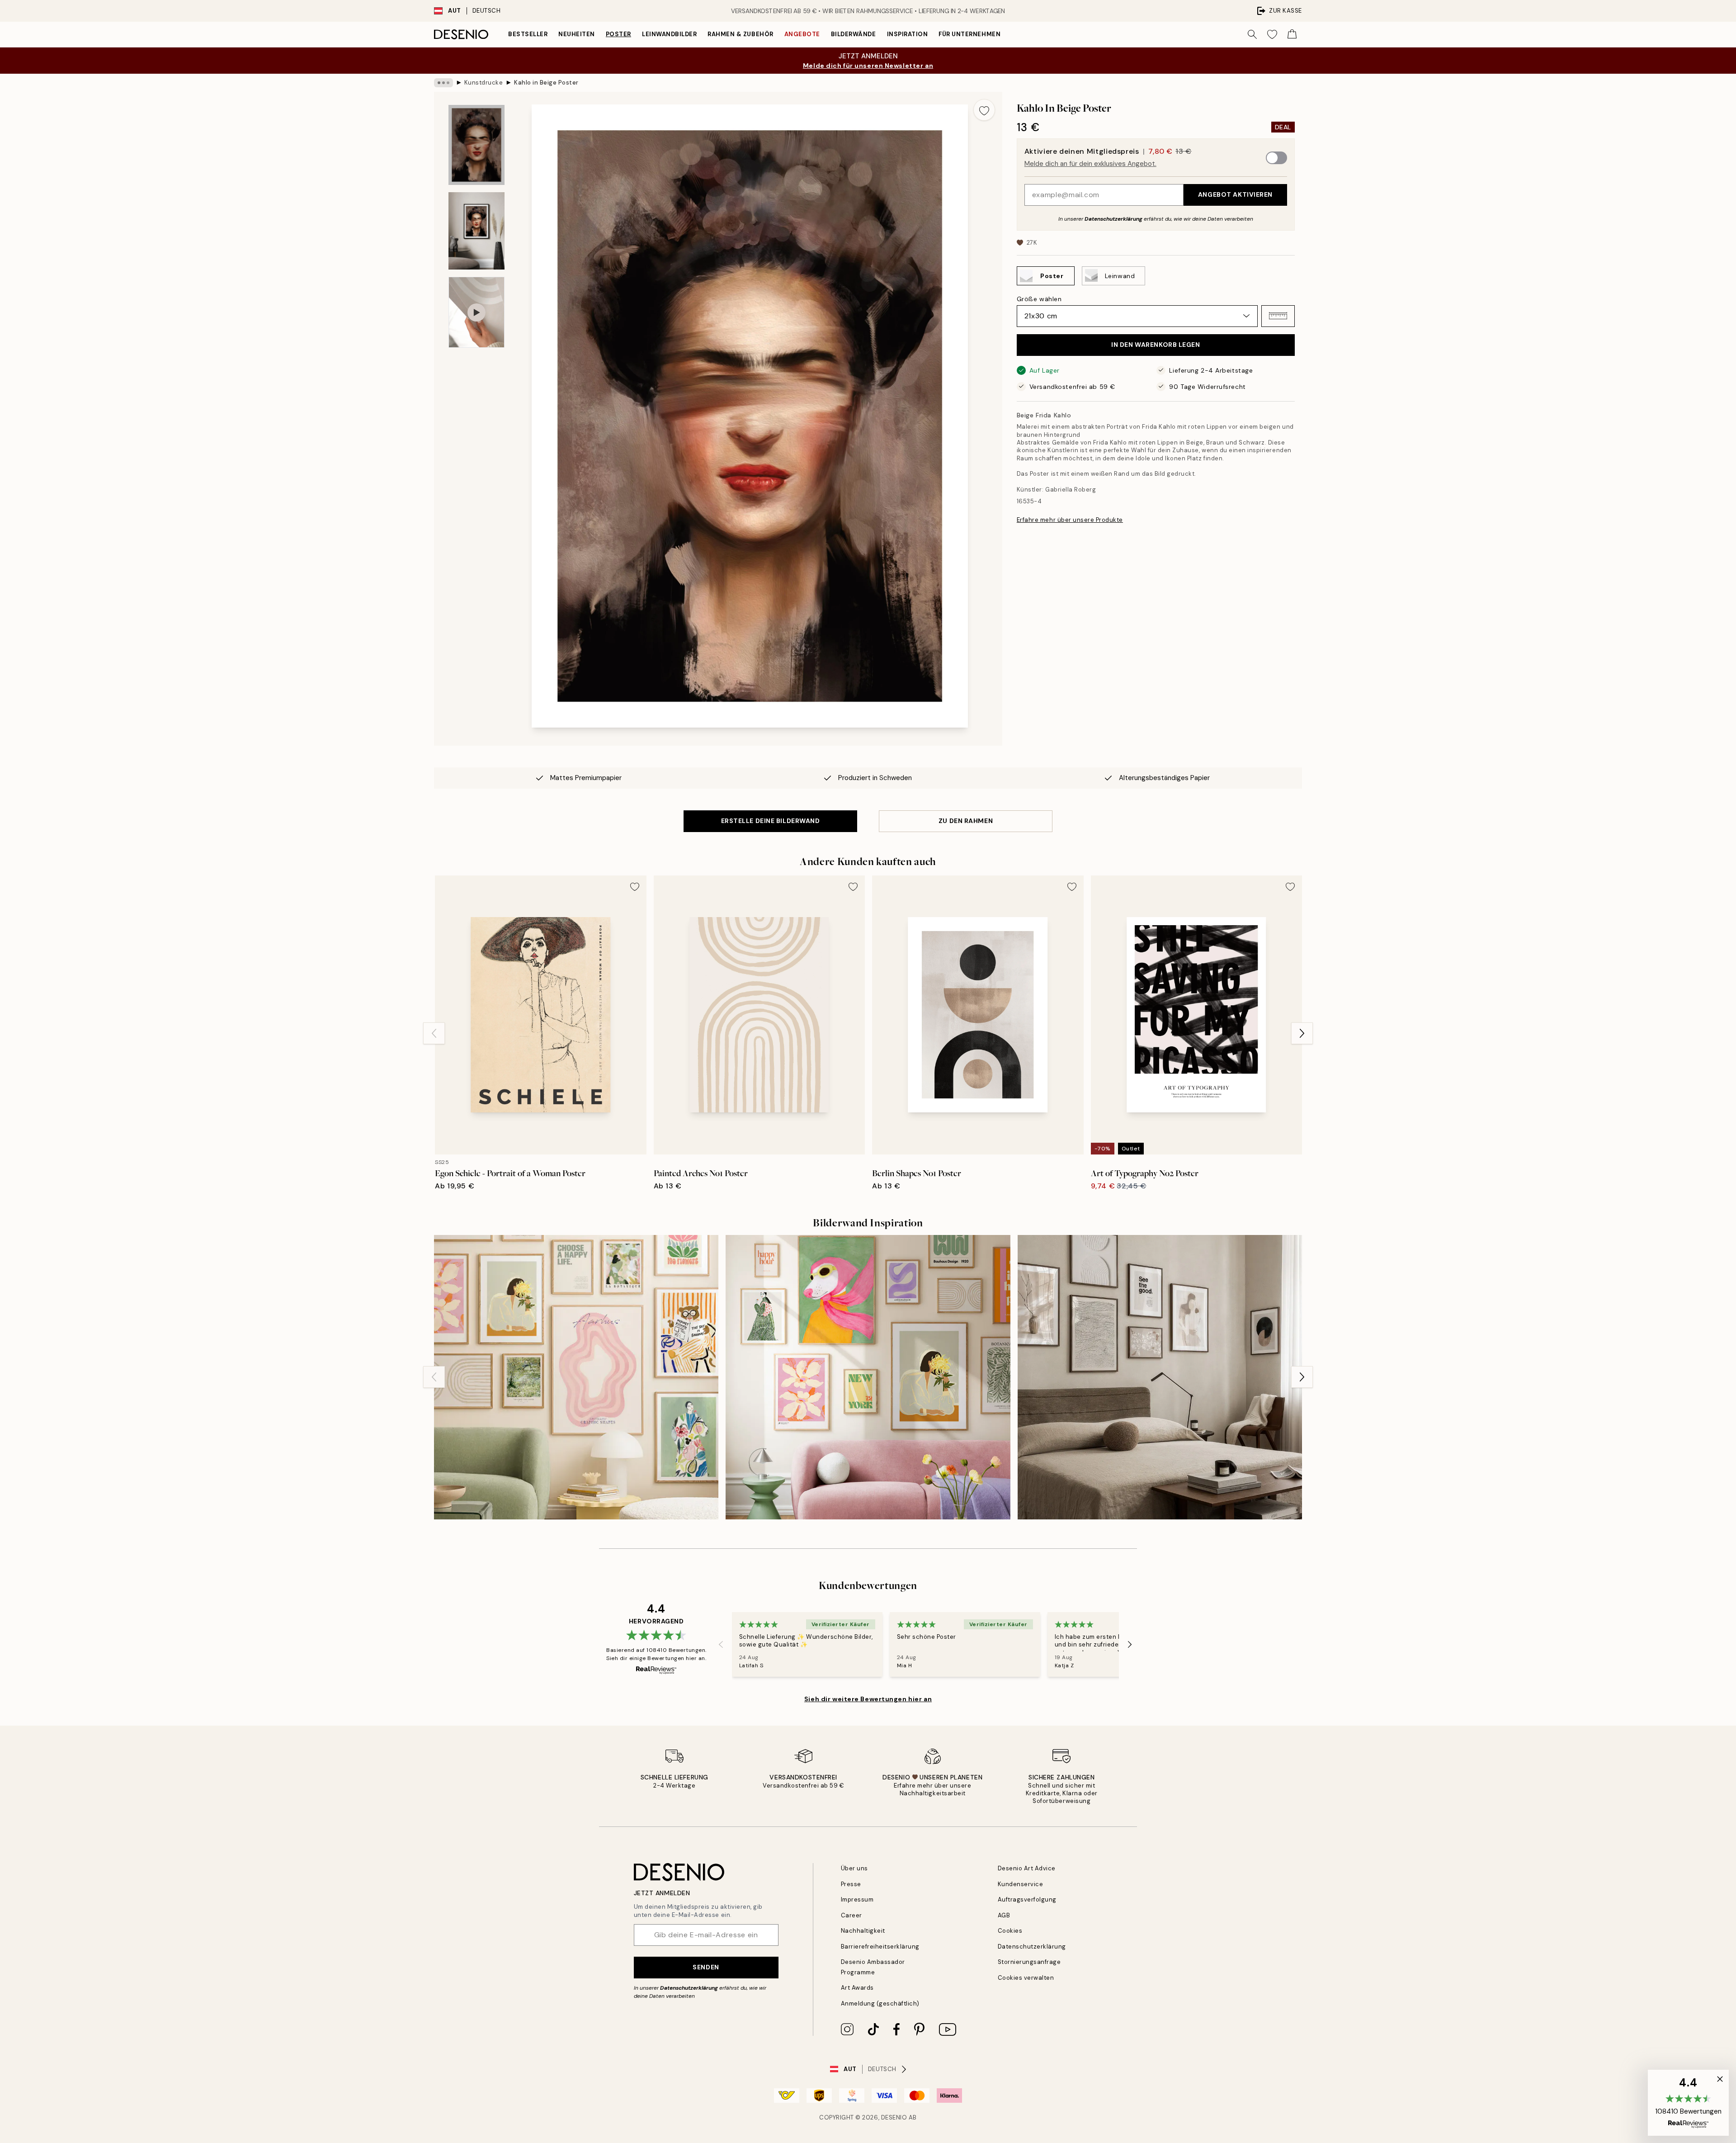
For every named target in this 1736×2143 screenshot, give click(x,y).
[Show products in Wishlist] (1272, 34)
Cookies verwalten (1026, 1978)
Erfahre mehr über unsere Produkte (1070, 520)
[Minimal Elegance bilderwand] (1160, 1377)
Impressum (857, 1899)
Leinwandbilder (669, 34)
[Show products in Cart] (1292, 34)
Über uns (854, 1868)
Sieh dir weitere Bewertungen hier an (868, 1699)
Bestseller (528, 34)
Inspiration (908, 34)
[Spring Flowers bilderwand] (868, 1377)
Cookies (1010, 1931)
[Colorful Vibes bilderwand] (576, 1377)
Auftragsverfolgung (1027, 1899)
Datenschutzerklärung (1113, 218)
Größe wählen (1039, 298)
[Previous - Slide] (434, 1033)
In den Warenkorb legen (1156, 345)
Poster (618, 34)
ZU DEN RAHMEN (966, 821)
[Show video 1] (476, 312)
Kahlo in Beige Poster (546, 83)
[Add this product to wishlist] (984, 110)
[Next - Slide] (1302, 1033)
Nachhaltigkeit (863, 1931)
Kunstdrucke (484, 83)
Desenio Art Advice (1027, 1868)
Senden (706, 1967)
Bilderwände (854, 34)
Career (851, 1915)
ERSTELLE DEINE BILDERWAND (771, 821)
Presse (851, 1884)
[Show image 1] (476, 145)
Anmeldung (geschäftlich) (880, 2003)
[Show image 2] (476, 231)
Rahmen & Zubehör (740, 34)
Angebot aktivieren (1235, 194)
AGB (1004, 1915)
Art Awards (857, 1988)
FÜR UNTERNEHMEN (969, 34)
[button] (1278, 316)
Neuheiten (577, 34)
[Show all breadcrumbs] (443, 83)
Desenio (894, 2117)
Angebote (802, 34)
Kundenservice (1021, 1884)
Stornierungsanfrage (1029, 1962)
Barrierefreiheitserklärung (880, 1947)
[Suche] (1252, 34)
